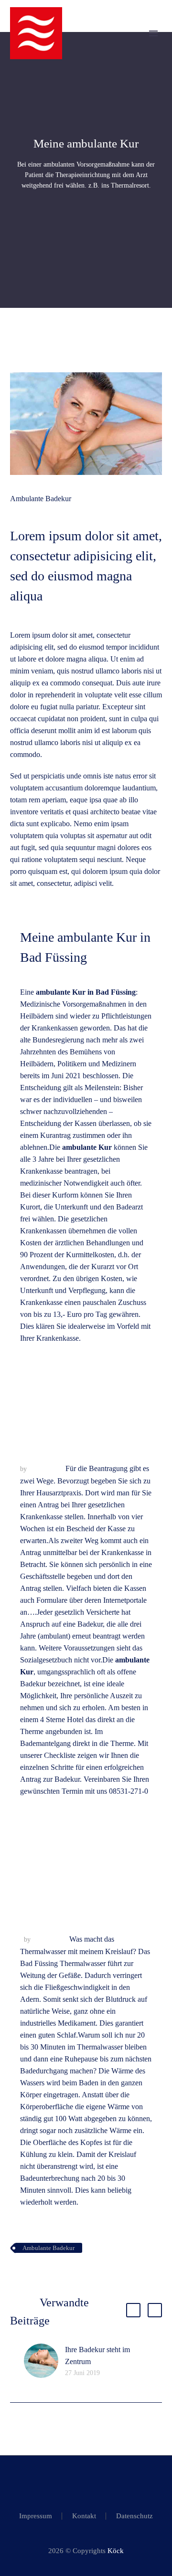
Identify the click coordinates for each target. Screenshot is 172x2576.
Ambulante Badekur (41, 499)
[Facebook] (80, 2481)
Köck (116, 2551)
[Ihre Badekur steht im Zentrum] (44, 2361)
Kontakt (84, 2516)
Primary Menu (153, 33)
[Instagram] (92, 2481)
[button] (133, 2310)
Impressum (36, 2516)
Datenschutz (134, 2516)
